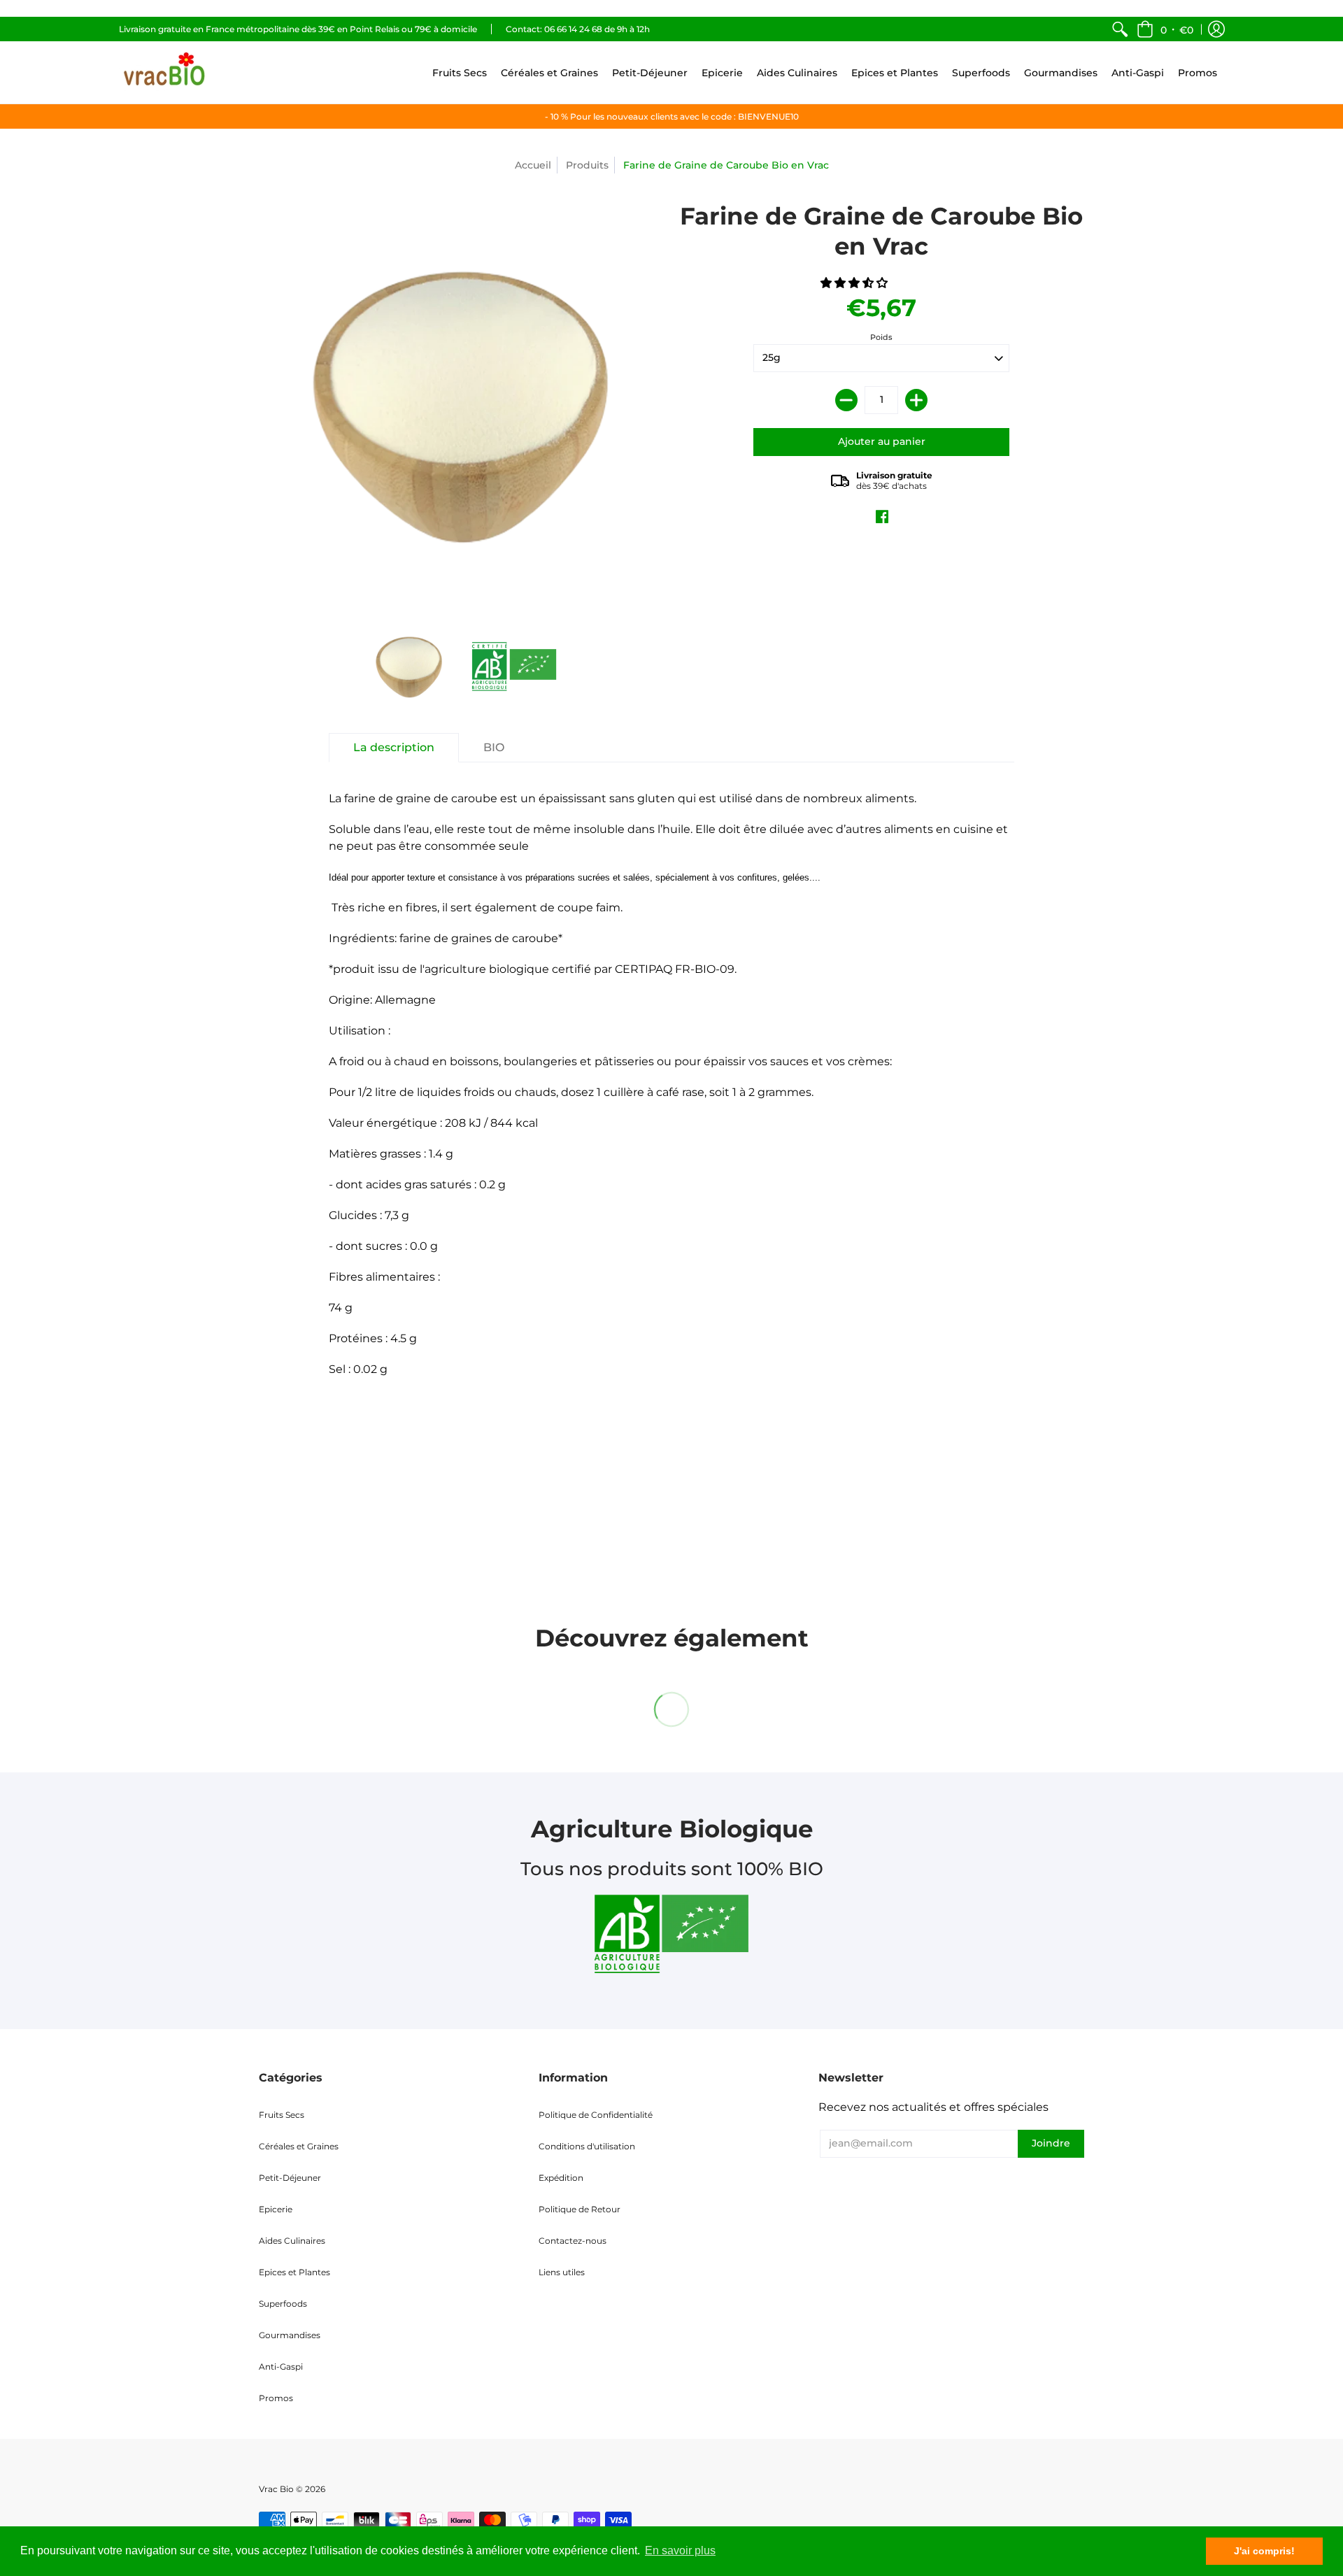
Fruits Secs (282, 2115)
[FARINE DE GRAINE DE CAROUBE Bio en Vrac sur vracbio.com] (409, 667)
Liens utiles (562, 2272)
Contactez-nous (573, 2241)
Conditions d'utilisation (587, 2146)
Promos (276, 2398)
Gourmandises (290, 2335)
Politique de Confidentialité (596, 2115)
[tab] (394, 748)
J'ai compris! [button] (1264, 2551)
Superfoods (283, 2304)
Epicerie (276, 2209)
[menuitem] (1120, 29)
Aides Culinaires (292, 2241)
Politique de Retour (580, 2209)
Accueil (533, 165)
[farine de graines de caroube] (514, 667)
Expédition (561, 2178)
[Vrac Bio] (164, 72)
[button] (1165, 29)
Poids (881, 337)
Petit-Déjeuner (290, 2178)
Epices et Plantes (294, 2272)
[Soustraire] (846, 400)
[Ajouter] (916, 400)
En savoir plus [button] (680, 2550)
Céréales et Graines (299, 2146)
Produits (587, 165)
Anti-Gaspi (281, 2367)
